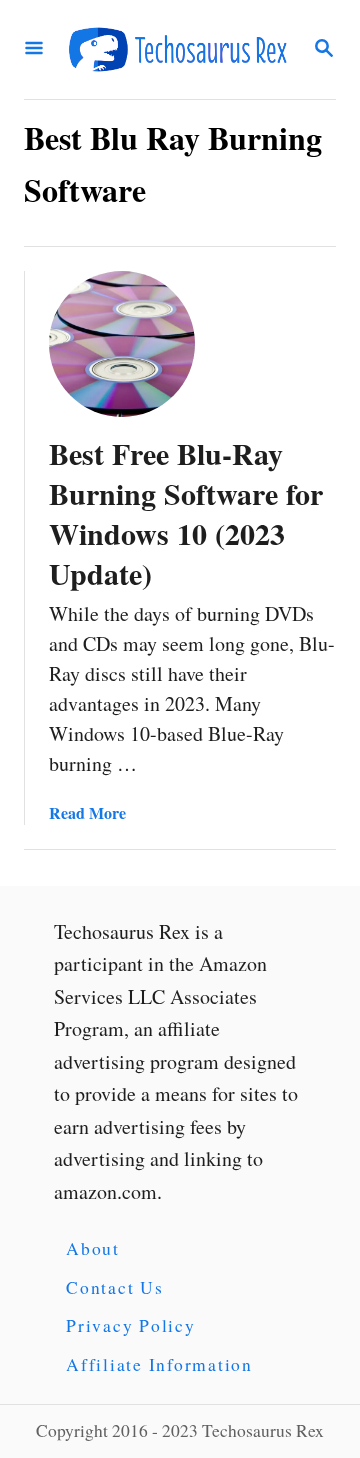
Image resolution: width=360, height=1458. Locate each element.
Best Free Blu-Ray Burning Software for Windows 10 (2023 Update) (186, 513)
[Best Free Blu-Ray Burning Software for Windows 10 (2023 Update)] (122, 344)
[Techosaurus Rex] (178, 49)
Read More (87, 812)
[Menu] (34, 49)
